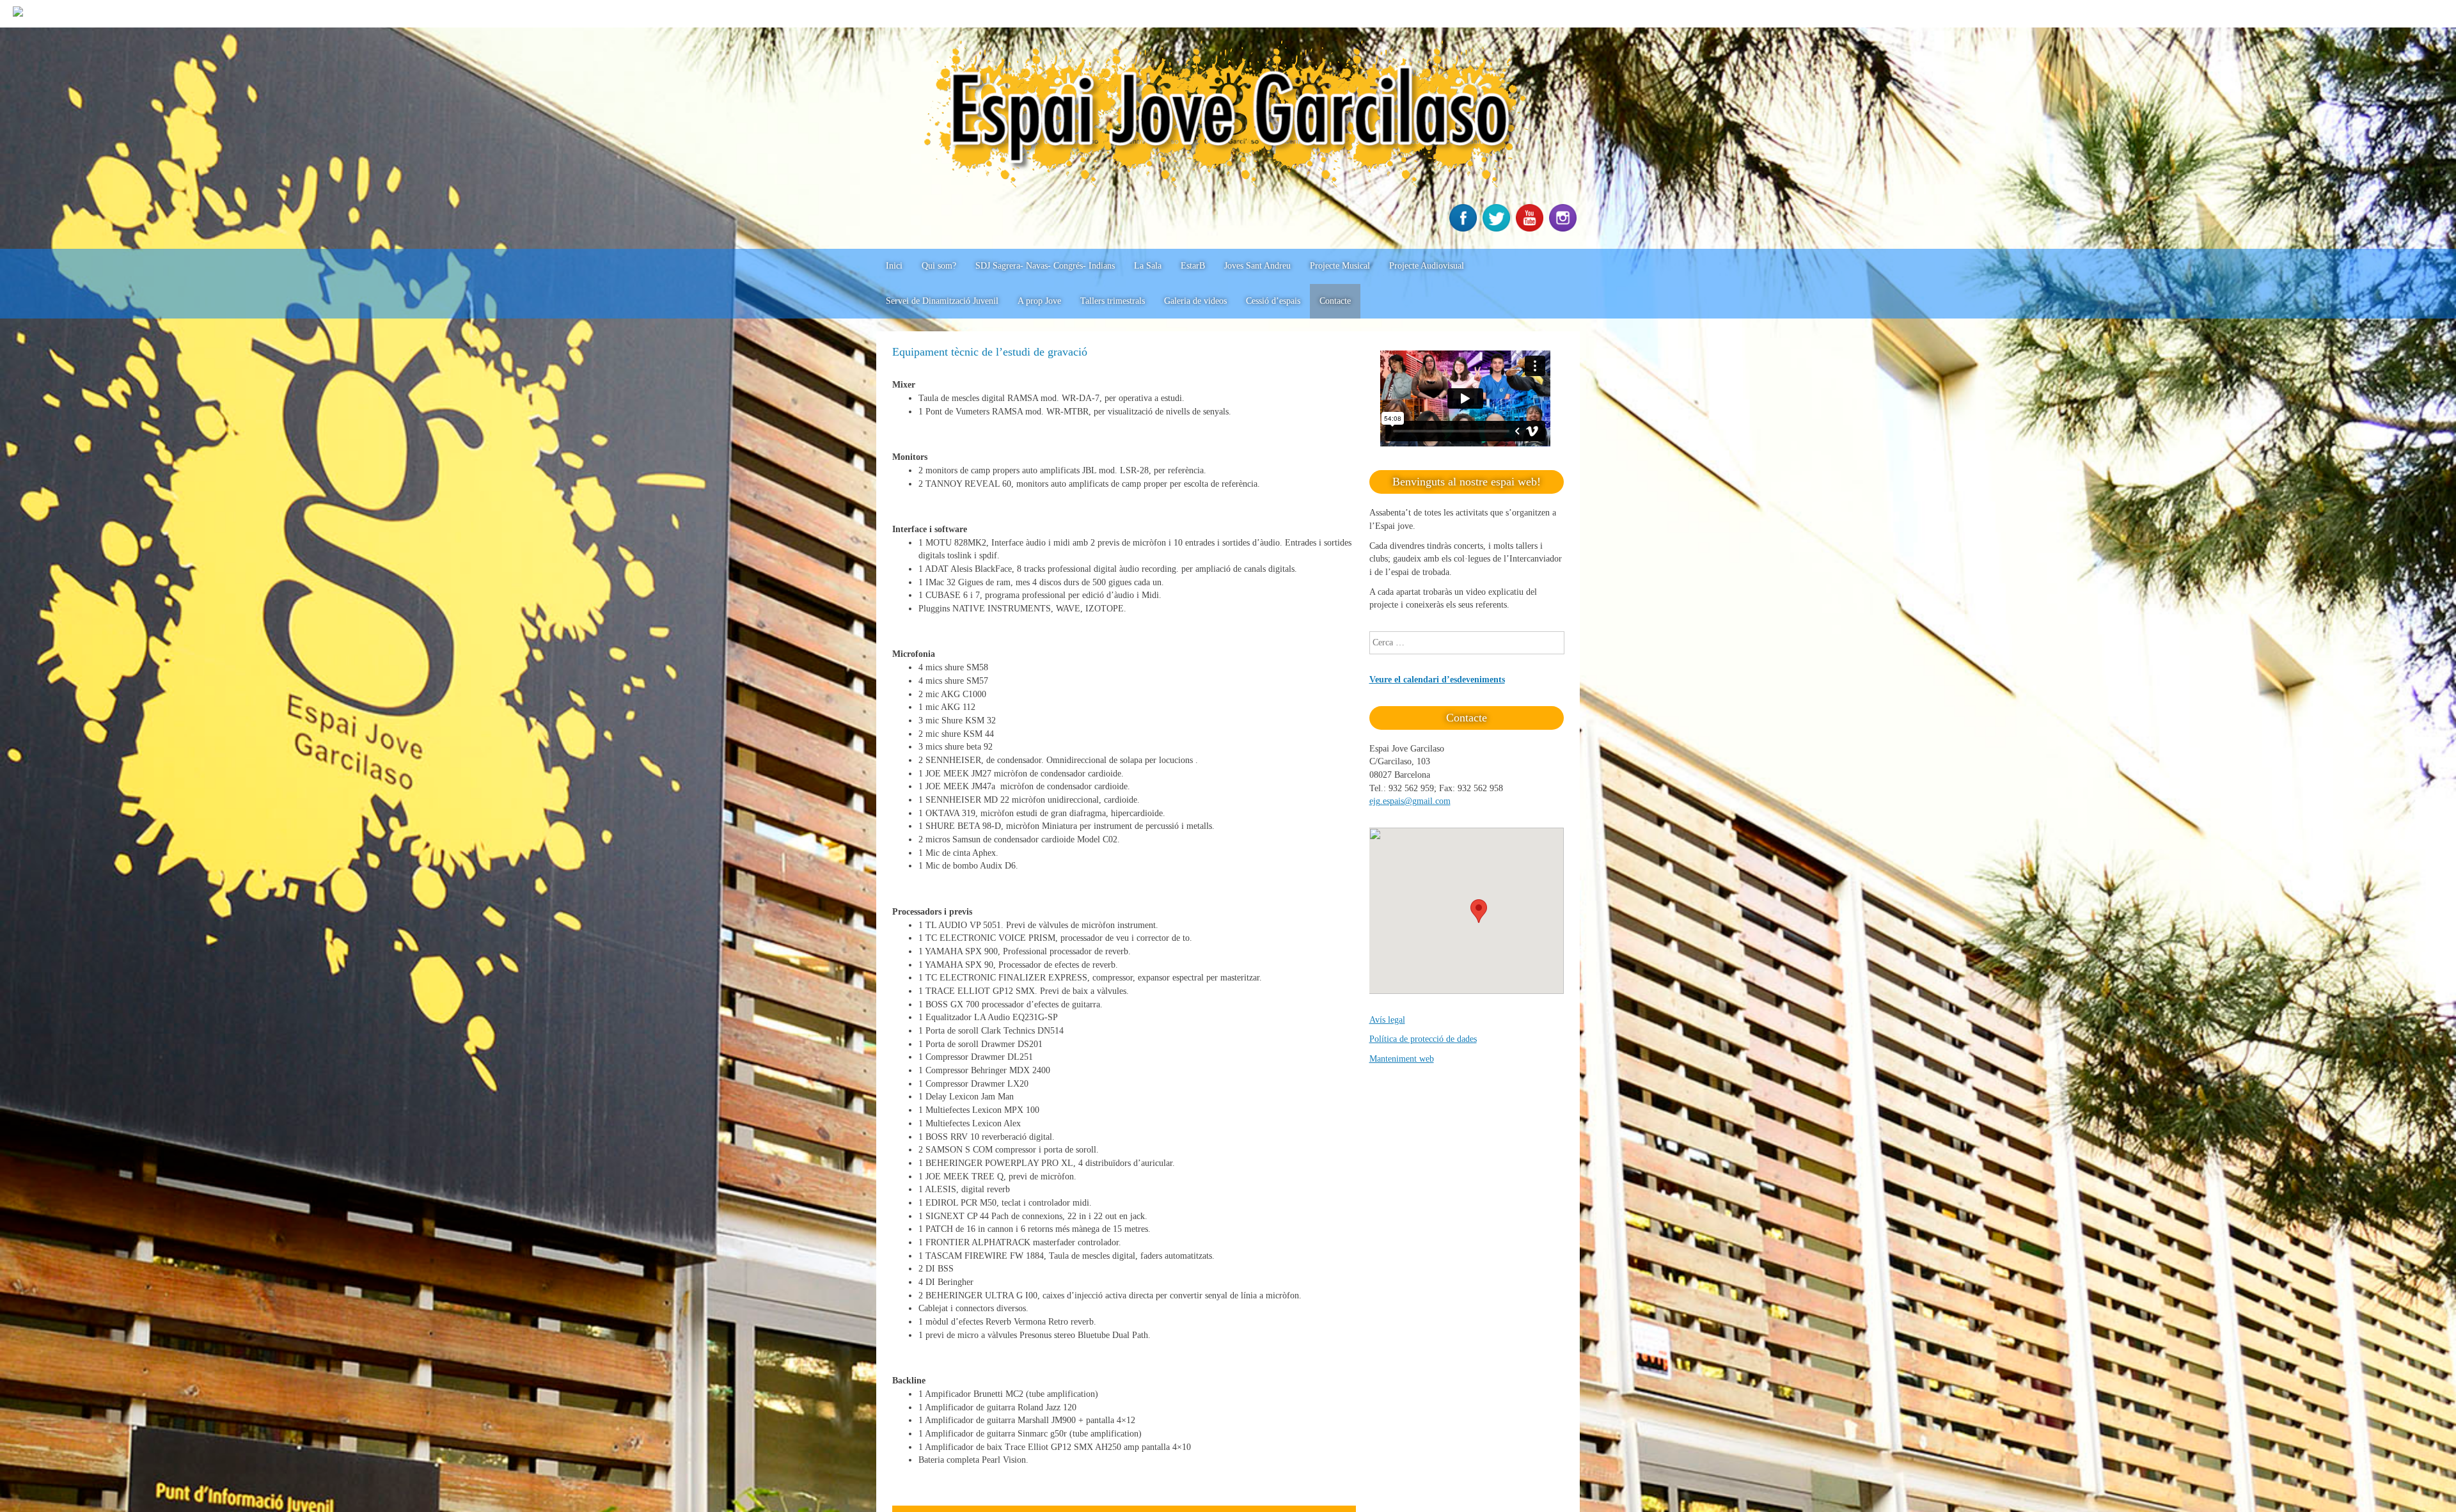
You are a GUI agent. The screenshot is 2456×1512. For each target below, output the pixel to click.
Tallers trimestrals (1113, 301)
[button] (1479, 911)
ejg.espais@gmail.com (1410, 801)
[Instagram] (1564, 229)
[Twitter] (1498, 229)
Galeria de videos (1195, 301)
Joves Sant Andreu (1257, 266)
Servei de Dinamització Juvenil (942, 301)
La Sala (1148, 266)
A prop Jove (1039, 301)
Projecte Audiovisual (1427, 266)
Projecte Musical (1340, 266)
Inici (894, 266)
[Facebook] (1465, 229)
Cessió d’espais (1273, 301)
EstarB (1193, 266)
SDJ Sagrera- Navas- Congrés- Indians (1045, 266)
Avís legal (1387, 1020)
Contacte (1335, 301)
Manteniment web (1402, 1059)
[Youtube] (1531, 229)
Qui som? (939, 266)
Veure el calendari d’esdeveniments (1437, 680)
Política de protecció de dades (1423, 1039)
